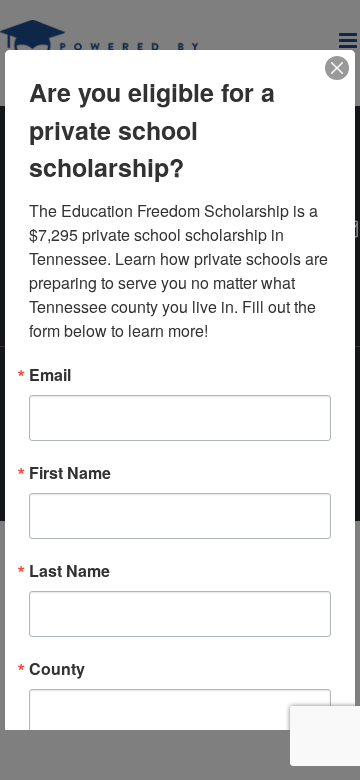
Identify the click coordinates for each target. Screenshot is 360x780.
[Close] (337, 68)
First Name (70, 473)
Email (50, 375)
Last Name (69, 571)
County (57, 669)
